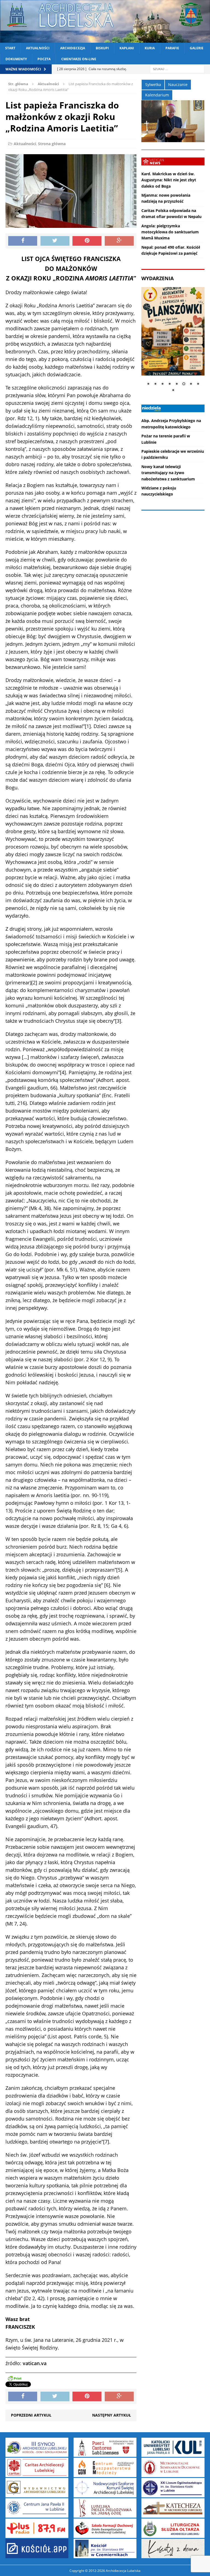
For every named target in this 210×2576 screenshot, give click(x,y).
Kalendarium (157, 95)
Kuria (150, 48)
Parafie (172, 48)
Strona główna (52, 144)
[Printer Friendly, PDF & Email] (14, 2378)
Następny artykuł (112, 2415)
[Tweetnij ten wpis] (55, 241)
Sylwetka (153, 84)
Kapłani (127, 48)
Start (10, 48)
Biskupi (102, 48)
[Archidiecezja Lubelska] (105, 21)
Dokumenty (16, 59)
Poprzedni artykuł (31, 2415)
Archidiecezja (73, 48)
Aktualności (38, 48)
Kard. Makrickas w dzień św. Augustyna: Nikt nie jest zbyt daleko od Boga (169, 180)
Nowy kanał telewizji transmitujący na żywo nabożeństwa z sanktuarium (168, 473)
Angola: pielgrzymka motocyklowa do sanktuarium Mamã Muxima (170, 232)
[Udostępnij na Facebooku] (23, 241)
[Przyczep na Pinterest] (87, 241)
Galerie (197, 48)
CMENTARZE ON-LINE (79, 59)
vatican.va (35, 2363)
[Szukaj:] (177, 69)
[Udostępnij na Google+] (119, 241)
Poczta (44, 59)
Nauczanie (178, 84)
